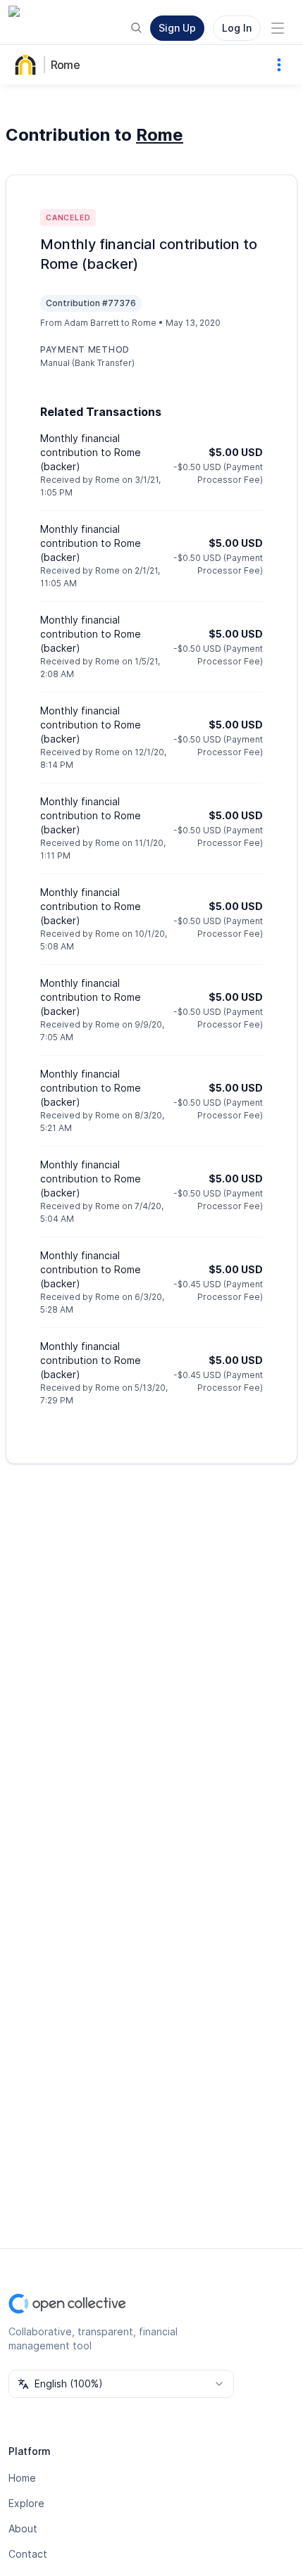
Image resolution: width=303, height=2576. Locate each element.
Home (22, 2478)
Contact (28, 2554)
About (23, 2528)
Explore (26, 2503)
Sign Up (177, 28)
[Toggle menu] (278, 28)
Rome (65, 65)
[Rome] (28, 65)
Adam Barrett (92, 323)
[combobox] (121, 2384)
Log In (237, 28)
